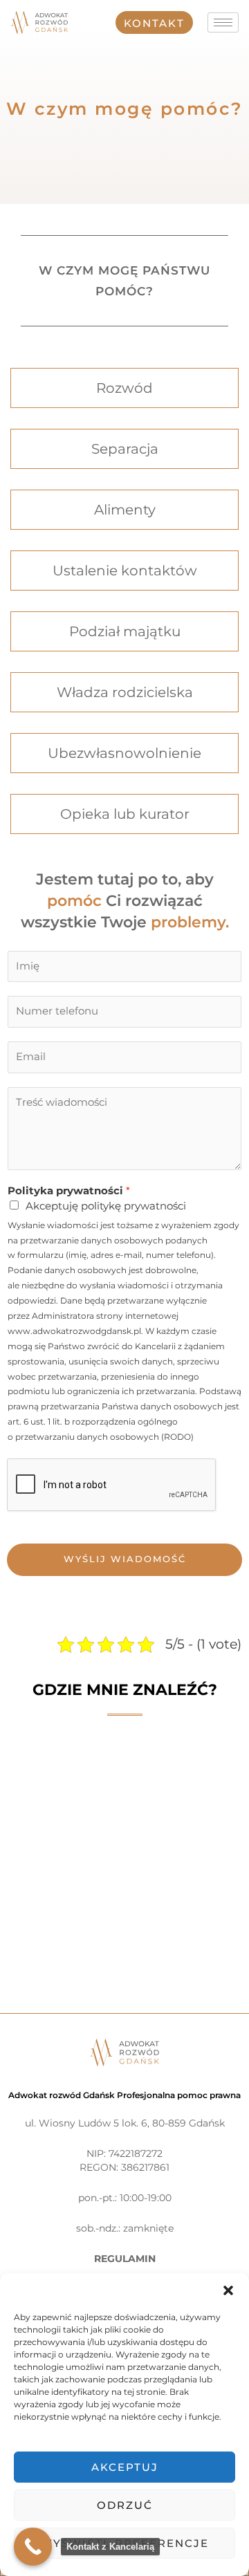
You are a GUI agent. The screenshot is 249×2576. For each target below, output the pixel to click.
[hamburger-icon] (223, 22)
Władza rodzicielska (125, 692)
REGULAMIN (125, 2259)
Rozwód (124, 388)
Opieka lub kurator (125, 814)
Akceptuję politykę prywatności (106, 1206)
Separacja (125, 449)
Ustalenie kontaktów (125, 571)
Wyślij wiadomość (125, 1559)
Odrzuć (125, 2505)
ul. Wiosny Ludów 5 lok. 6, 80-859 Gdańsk (125, 2123)
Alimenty (125, 510)
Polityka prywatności (69, 1191)
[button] (228, 2290)
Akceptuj (125, 2467)
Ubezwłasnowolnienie (124, 753)
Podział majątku (125, 631)
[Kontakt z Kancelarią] (33, 2547)
